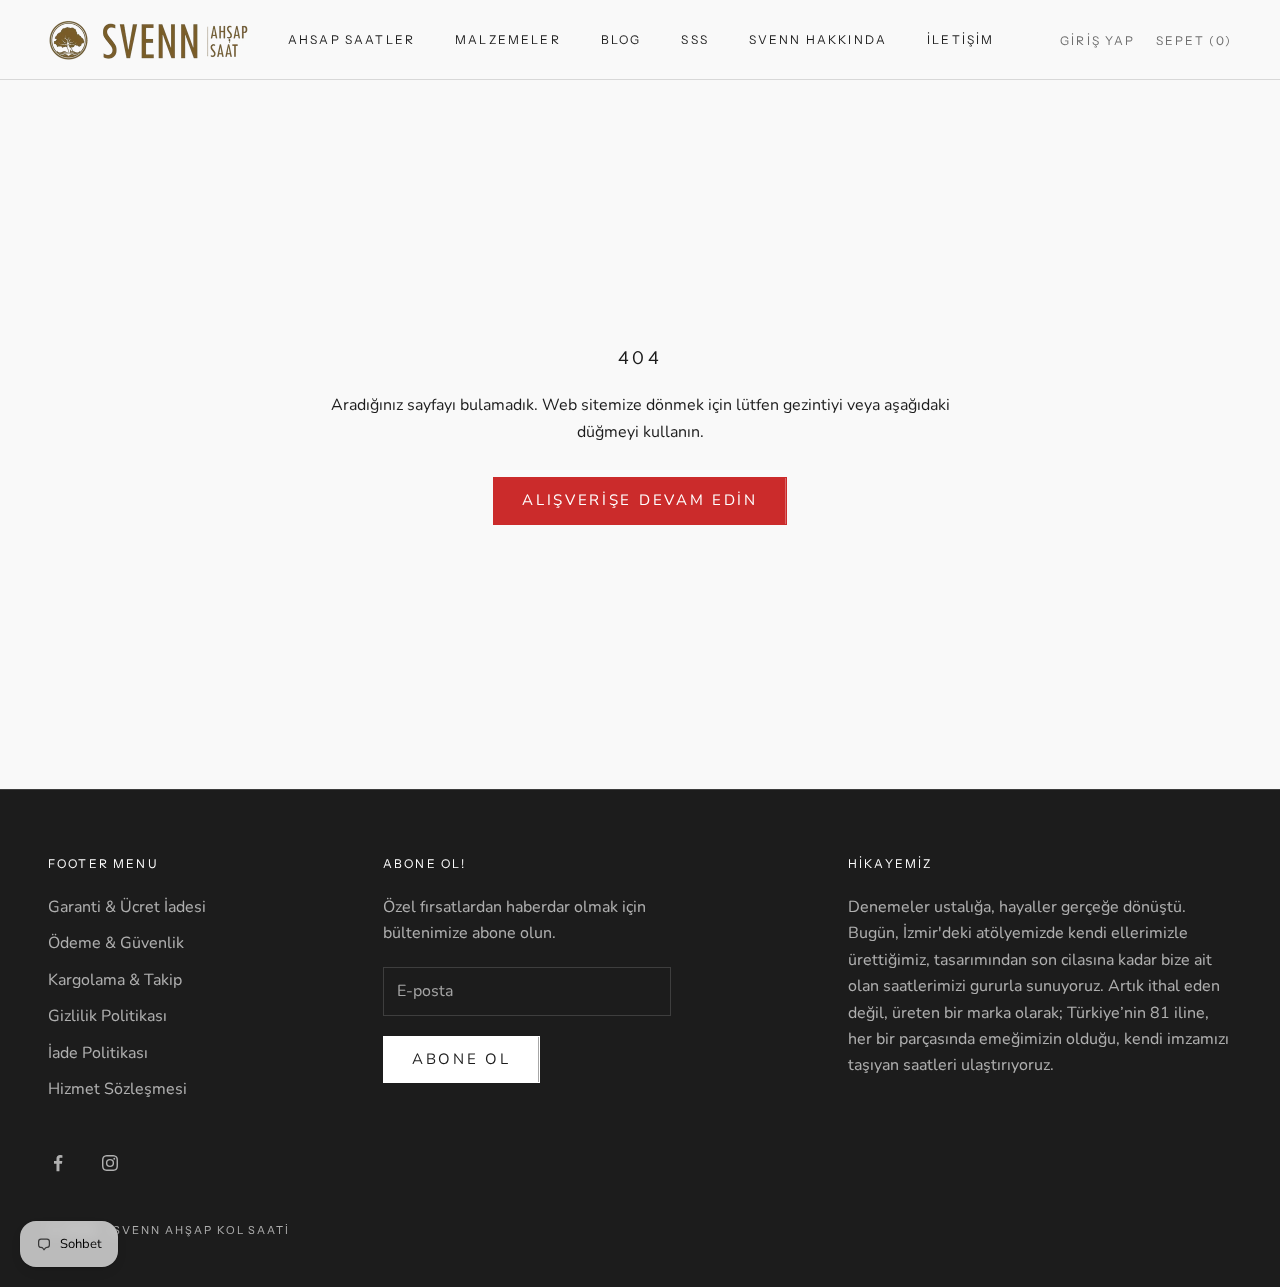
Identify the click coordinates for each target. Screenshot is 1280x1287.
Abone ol (461, 1059)
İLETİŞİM (960, 39)
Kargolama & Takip (115, 980)
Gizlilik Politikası (107, 1016)
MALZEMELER (508, 39)
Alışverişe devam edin (640, 500)
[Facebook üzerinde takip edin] (58, 1163)
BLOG (621, 39)
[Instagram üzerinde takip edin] (110, 1163)
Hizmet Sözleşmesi (117, 1089)
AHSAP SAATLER (351, 39)
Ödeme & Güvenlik (116, 943)
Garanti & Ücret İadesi (127, 907)
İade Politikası (98, 1053)
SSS (694, 39)
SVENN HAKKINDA (818, 39)
